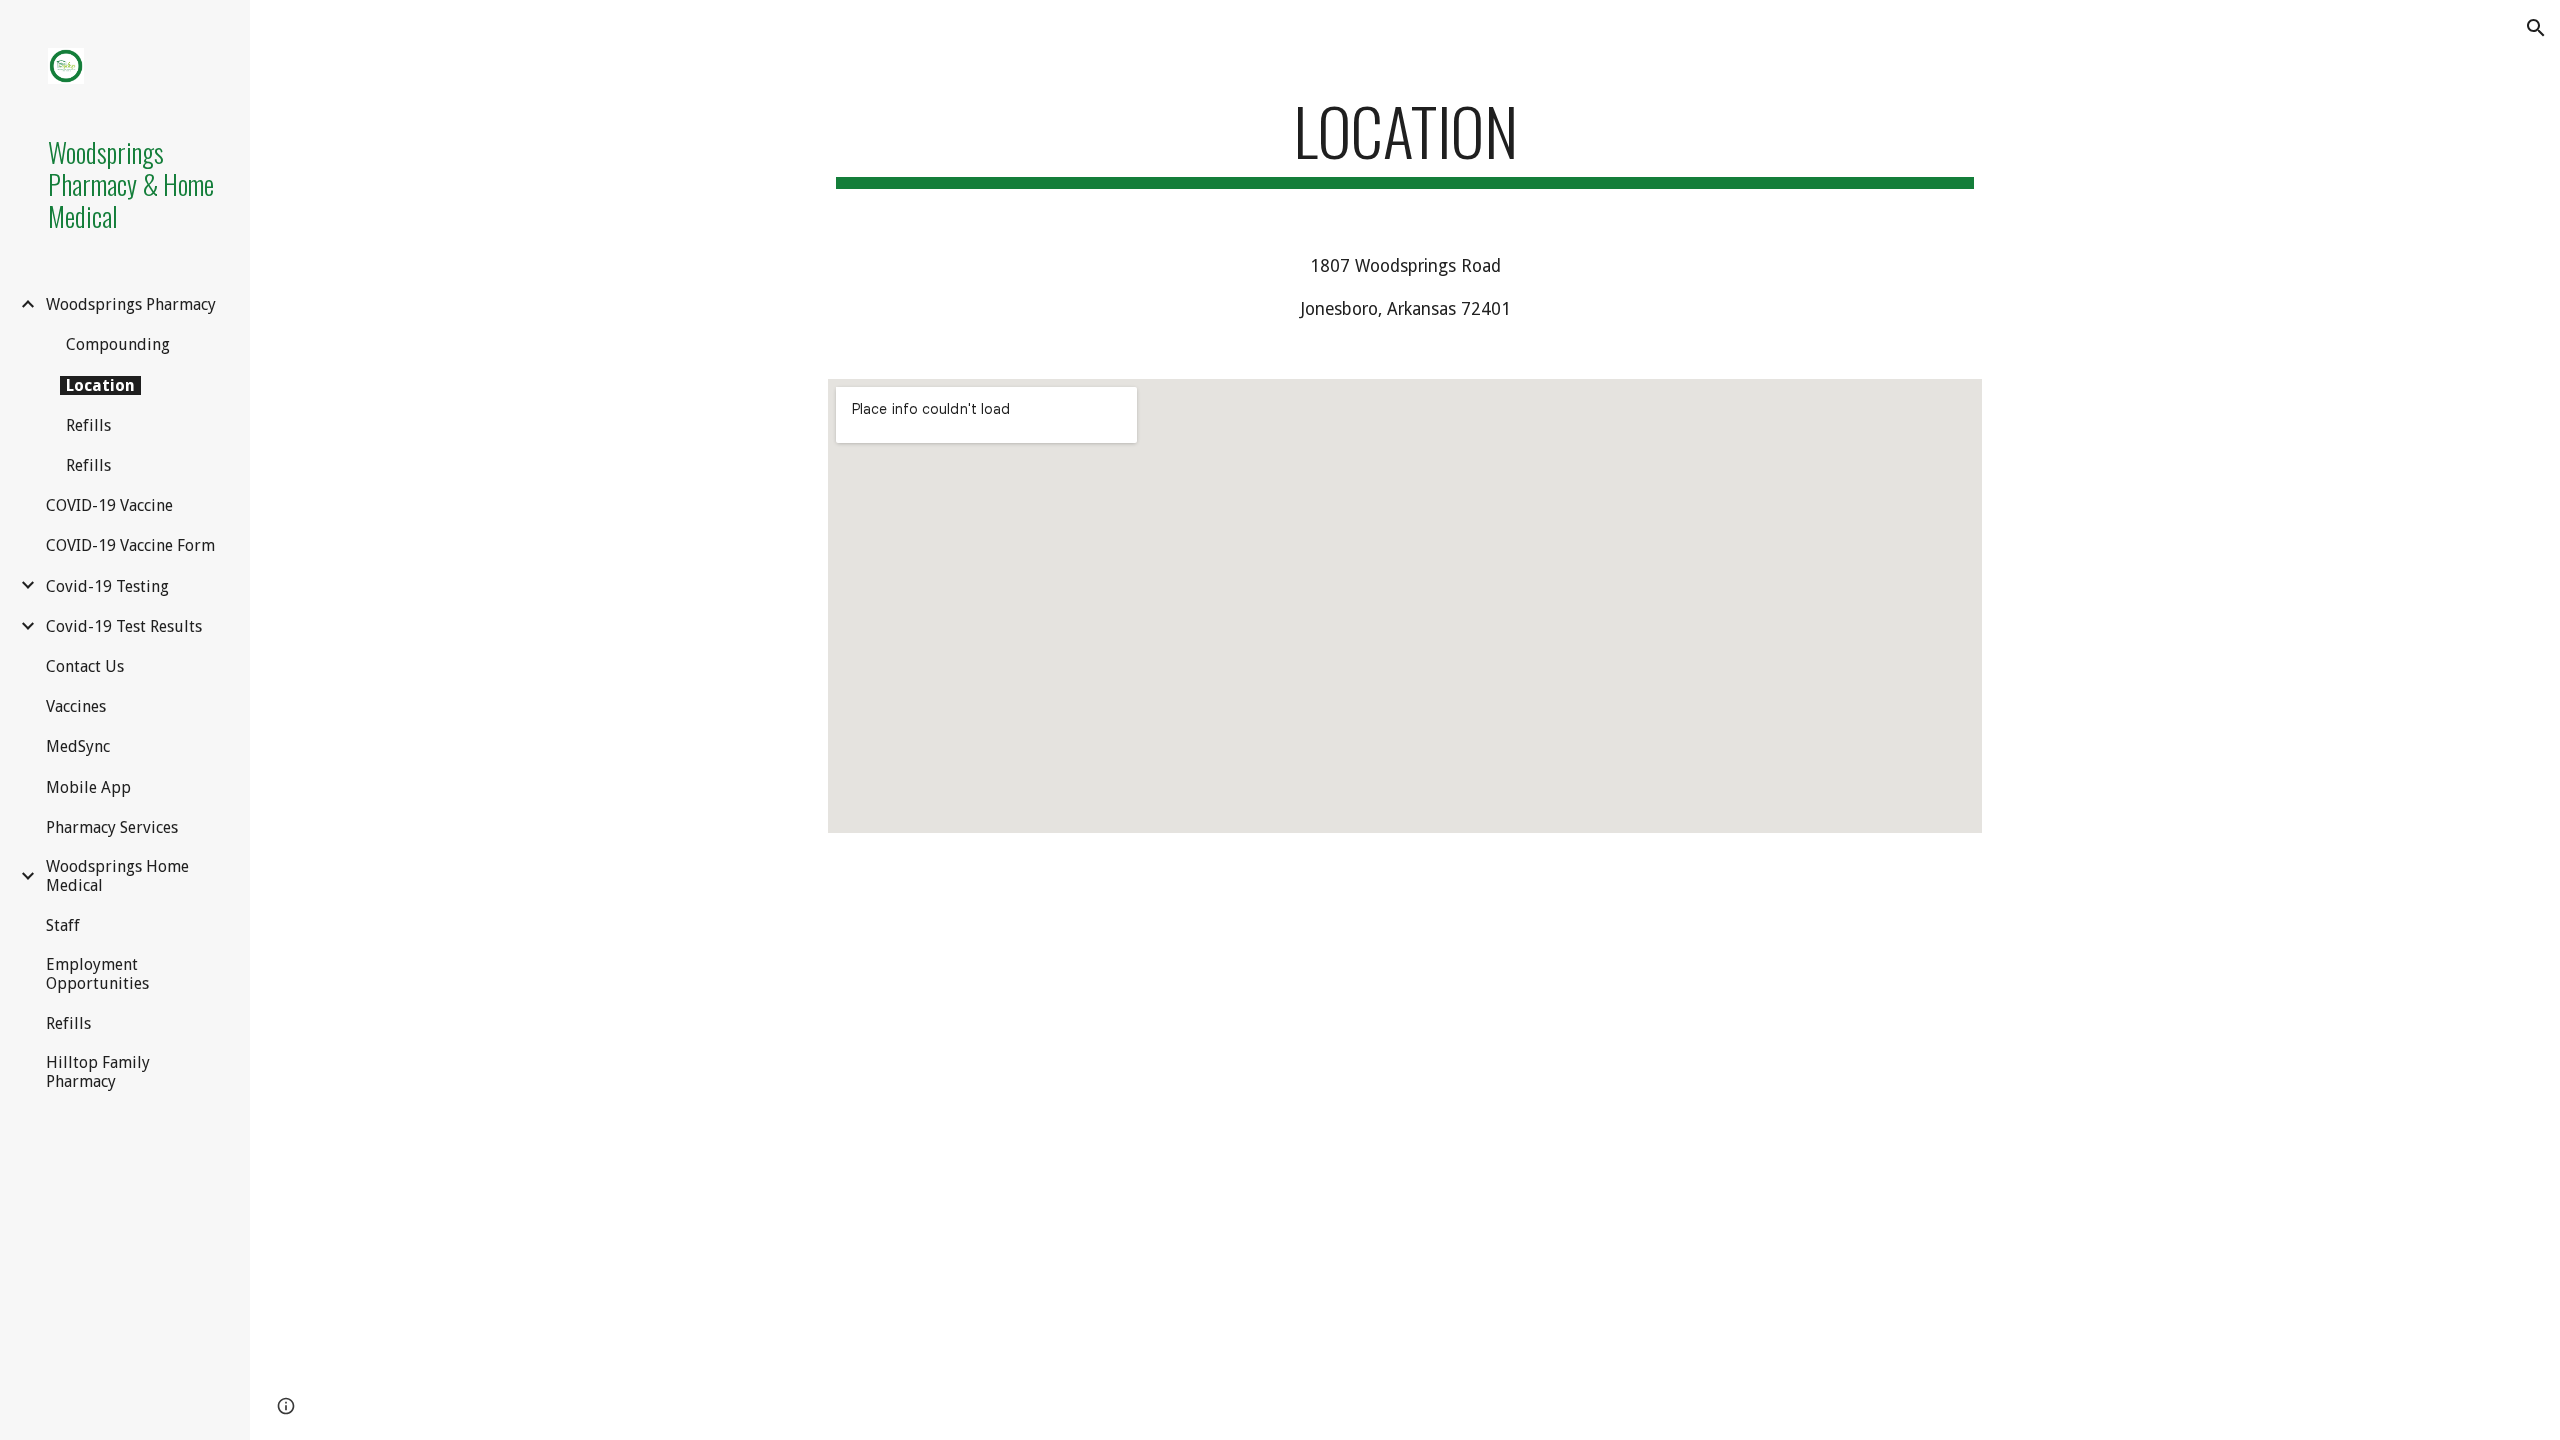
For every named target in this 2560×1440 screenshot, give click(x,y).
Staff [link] (63, 925)
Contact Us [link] (85, 666)
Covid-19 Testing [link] (107, 586)
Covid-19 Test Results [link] (124, 626)
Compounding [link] (118, 344)
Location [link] (100, 385)
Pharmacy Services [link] (112, 827)
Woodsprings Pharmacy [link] (131, 304)
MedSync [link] (78, 746)
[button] (2536, 28)
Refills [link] (88, 425)
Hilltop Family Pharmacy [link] (98, 1072)
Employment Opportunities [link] (97, 974)
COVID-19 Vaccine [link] (109, 505)
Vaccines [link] (76, 706)
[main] (1405, 140)
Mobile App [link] (88, 787)
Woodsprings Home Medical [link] (117, 876)
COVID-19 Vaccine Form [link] (130, 545)
